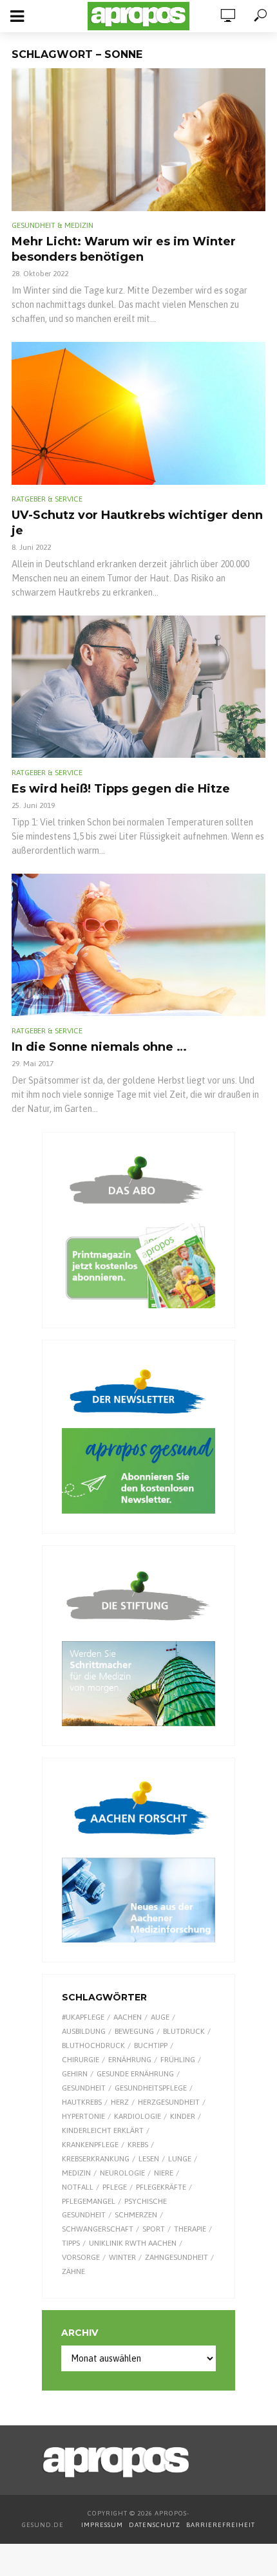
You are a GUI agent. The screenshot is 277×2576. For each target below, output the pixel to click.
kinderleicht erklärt (103, 2130)
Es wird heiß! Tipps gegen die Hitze (121, 789)
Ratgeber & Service (47, 499)
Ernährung (130, 2060)
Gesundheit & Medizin (53, 225)
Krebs (138, 2145)
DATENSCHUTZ (156, 2525)
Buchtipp (151, 2045)
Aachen (128, 2017)
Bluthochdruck (93, 2045)
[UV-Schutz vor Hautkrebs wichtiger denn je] (138, 413)
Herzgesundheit (169, 2102)
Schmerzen (136, 2215)
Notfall (78, 2187)
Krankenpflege (90, 2145)
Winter (122, 2257)
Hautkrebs (82, 2102)
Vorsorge (81, 2257)
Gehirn (75, 2074)
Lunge (180, 2159)
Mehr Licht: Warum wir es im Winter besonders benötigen (124, 249)
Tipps (71, 2243)
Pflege (115, 2187)
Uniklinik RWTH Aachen (133, 2243)
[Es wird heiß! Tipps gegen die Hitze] (138, 687)
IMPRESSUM (102, 2525)
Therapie (190, 2229)
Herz (120, 2102)
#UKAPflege (83, 2017)
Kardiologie (138, 2116)
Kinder (183, 2116)
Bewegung (134, 2031)
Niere (164, 2173)
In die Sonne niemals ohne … (99, 1047)
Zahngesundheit (177, 2257)
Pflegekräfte (161, 2187)
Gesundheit (84, 2088)
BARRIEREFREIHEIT (221, 2525)
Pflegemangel (89, 2201)
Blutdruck (184, 2031)
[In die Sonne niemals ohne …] (138, 945)
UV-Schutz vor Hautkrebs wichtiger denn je (137, 523)
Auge (160, 2017)
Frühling (178, 2060)
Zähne (73, 2271)
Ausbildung (84, 2031)
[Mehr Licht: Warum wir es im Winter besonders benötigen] (138, 140)
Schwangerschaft (98, 2229)
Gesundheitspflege (151, 2088)
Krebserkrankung (96, 2159)
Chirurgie (81, 2060)
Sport (154, 2229)
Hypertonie (83, 2116)
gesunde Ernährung (135, 2074)
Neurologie (122, 2173)
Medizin (76, 2173)
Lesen (149, 2159)
